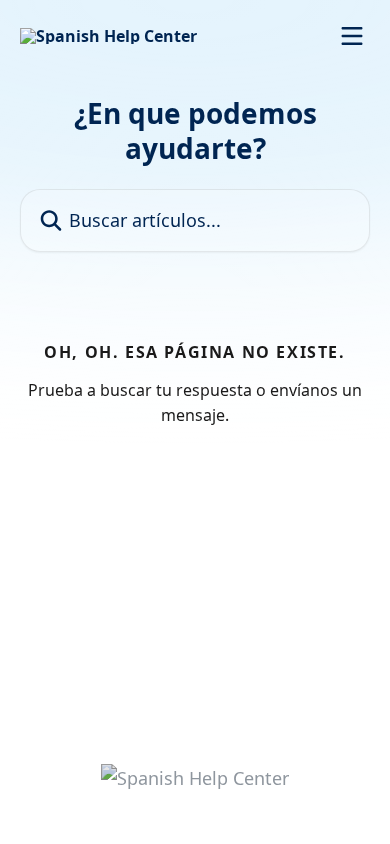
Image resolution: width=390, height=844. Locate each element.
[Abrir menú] (352, 36)
